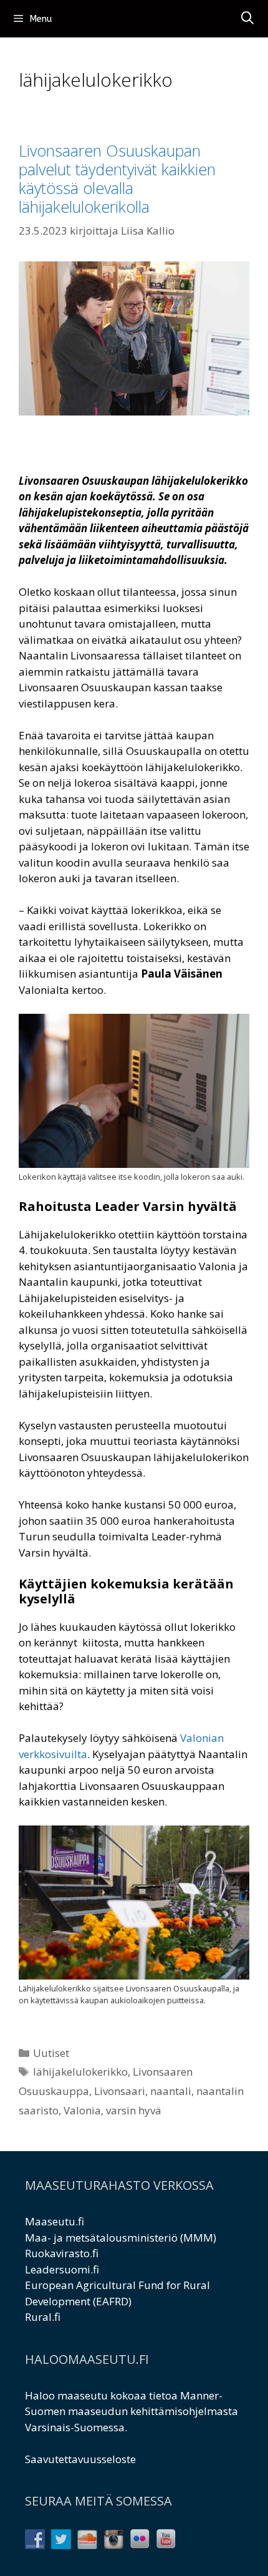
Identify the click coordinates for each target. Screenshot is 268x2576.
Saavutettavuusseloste (80, 2459)
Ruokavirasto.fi (62, 2253)
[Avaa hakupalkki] (247, 19)
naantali (171, 2091)
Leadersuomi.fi (62, 2269)
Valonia (82, 2110)
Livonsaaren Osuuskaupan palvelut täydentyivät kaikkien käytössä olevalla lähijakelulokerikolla (117, 178)
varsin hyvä (134, 2110)
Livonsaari (120, 2091)
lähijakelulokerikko (80, 2072)
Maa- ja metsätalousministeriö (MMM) (121, 2238)
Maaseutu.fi (55, 2221)
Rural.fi (43, 2317)
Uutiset (51, 2053)
